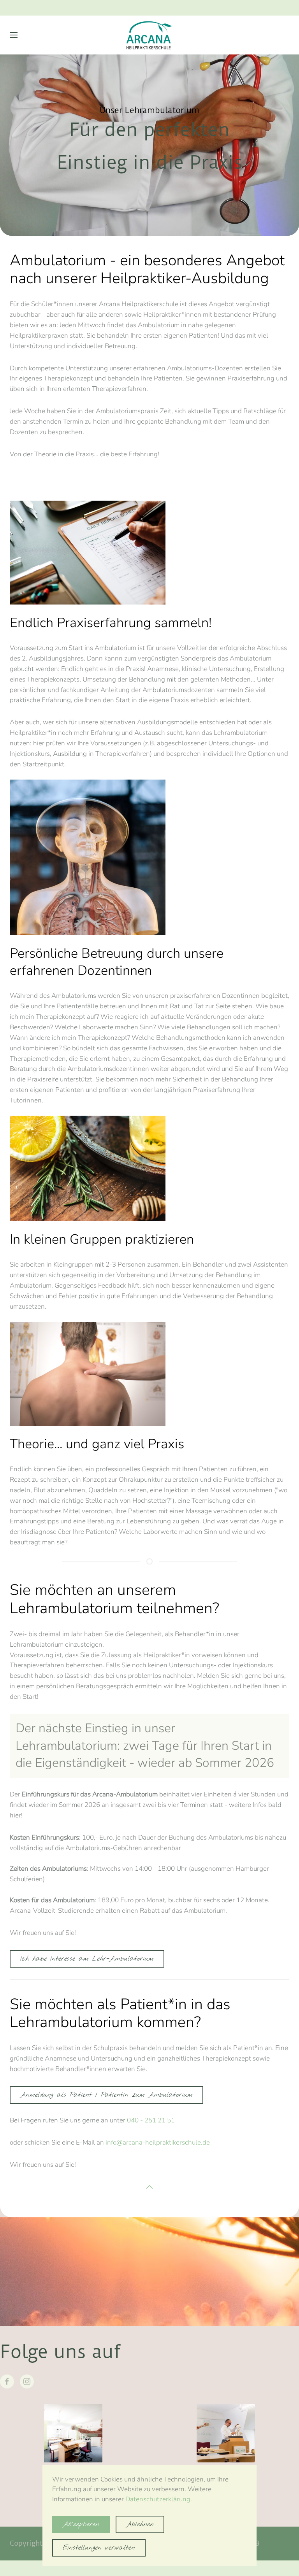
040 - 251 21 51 (151, 2120)
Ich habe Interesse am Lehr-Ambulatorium (87, 1959)
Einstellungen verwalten (99, 2548)
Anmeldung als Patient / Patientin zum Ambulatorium (106, 2095)
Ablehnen (140, 2524)
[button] (14, 35)
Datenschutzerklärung (158, 2499)
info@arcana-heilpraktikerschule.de (158, 2142)
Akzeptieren (81, 2524)
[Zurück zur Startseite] (149, 35)
